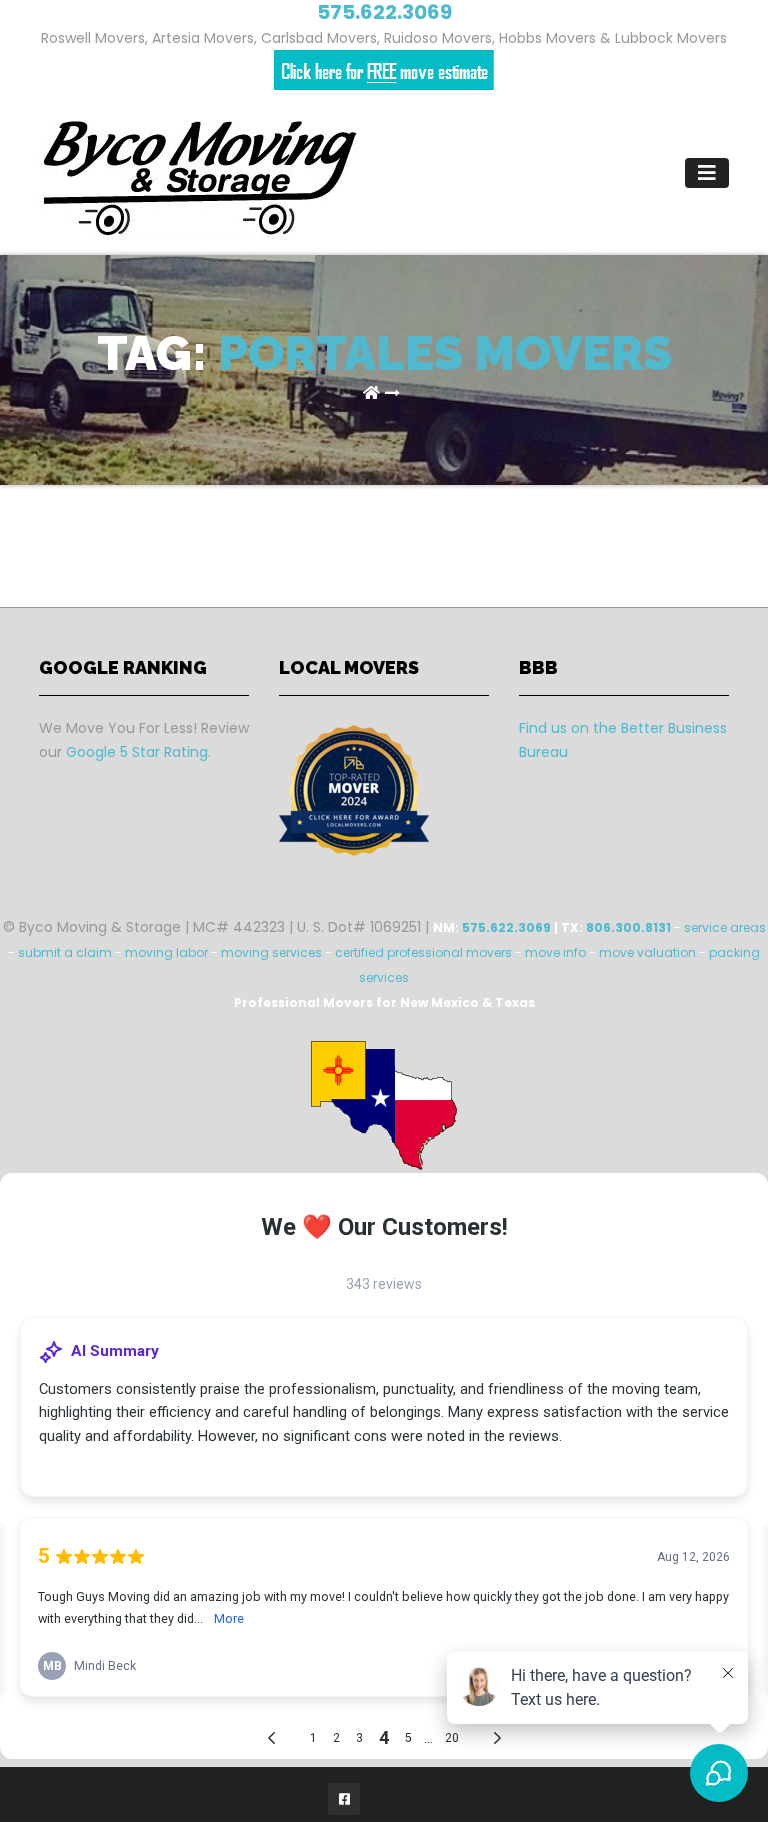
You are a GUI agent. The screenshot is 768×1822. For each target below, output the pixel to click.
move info (555, 952)
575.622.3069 (506, 927)
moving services (271, 952)
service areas (725, 927)
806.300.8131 (628, 927)
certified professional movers (423, 952)
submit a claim (65, 952)
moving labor (166, 952)
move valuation (647, 952)
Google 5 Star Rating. (138, 752)
